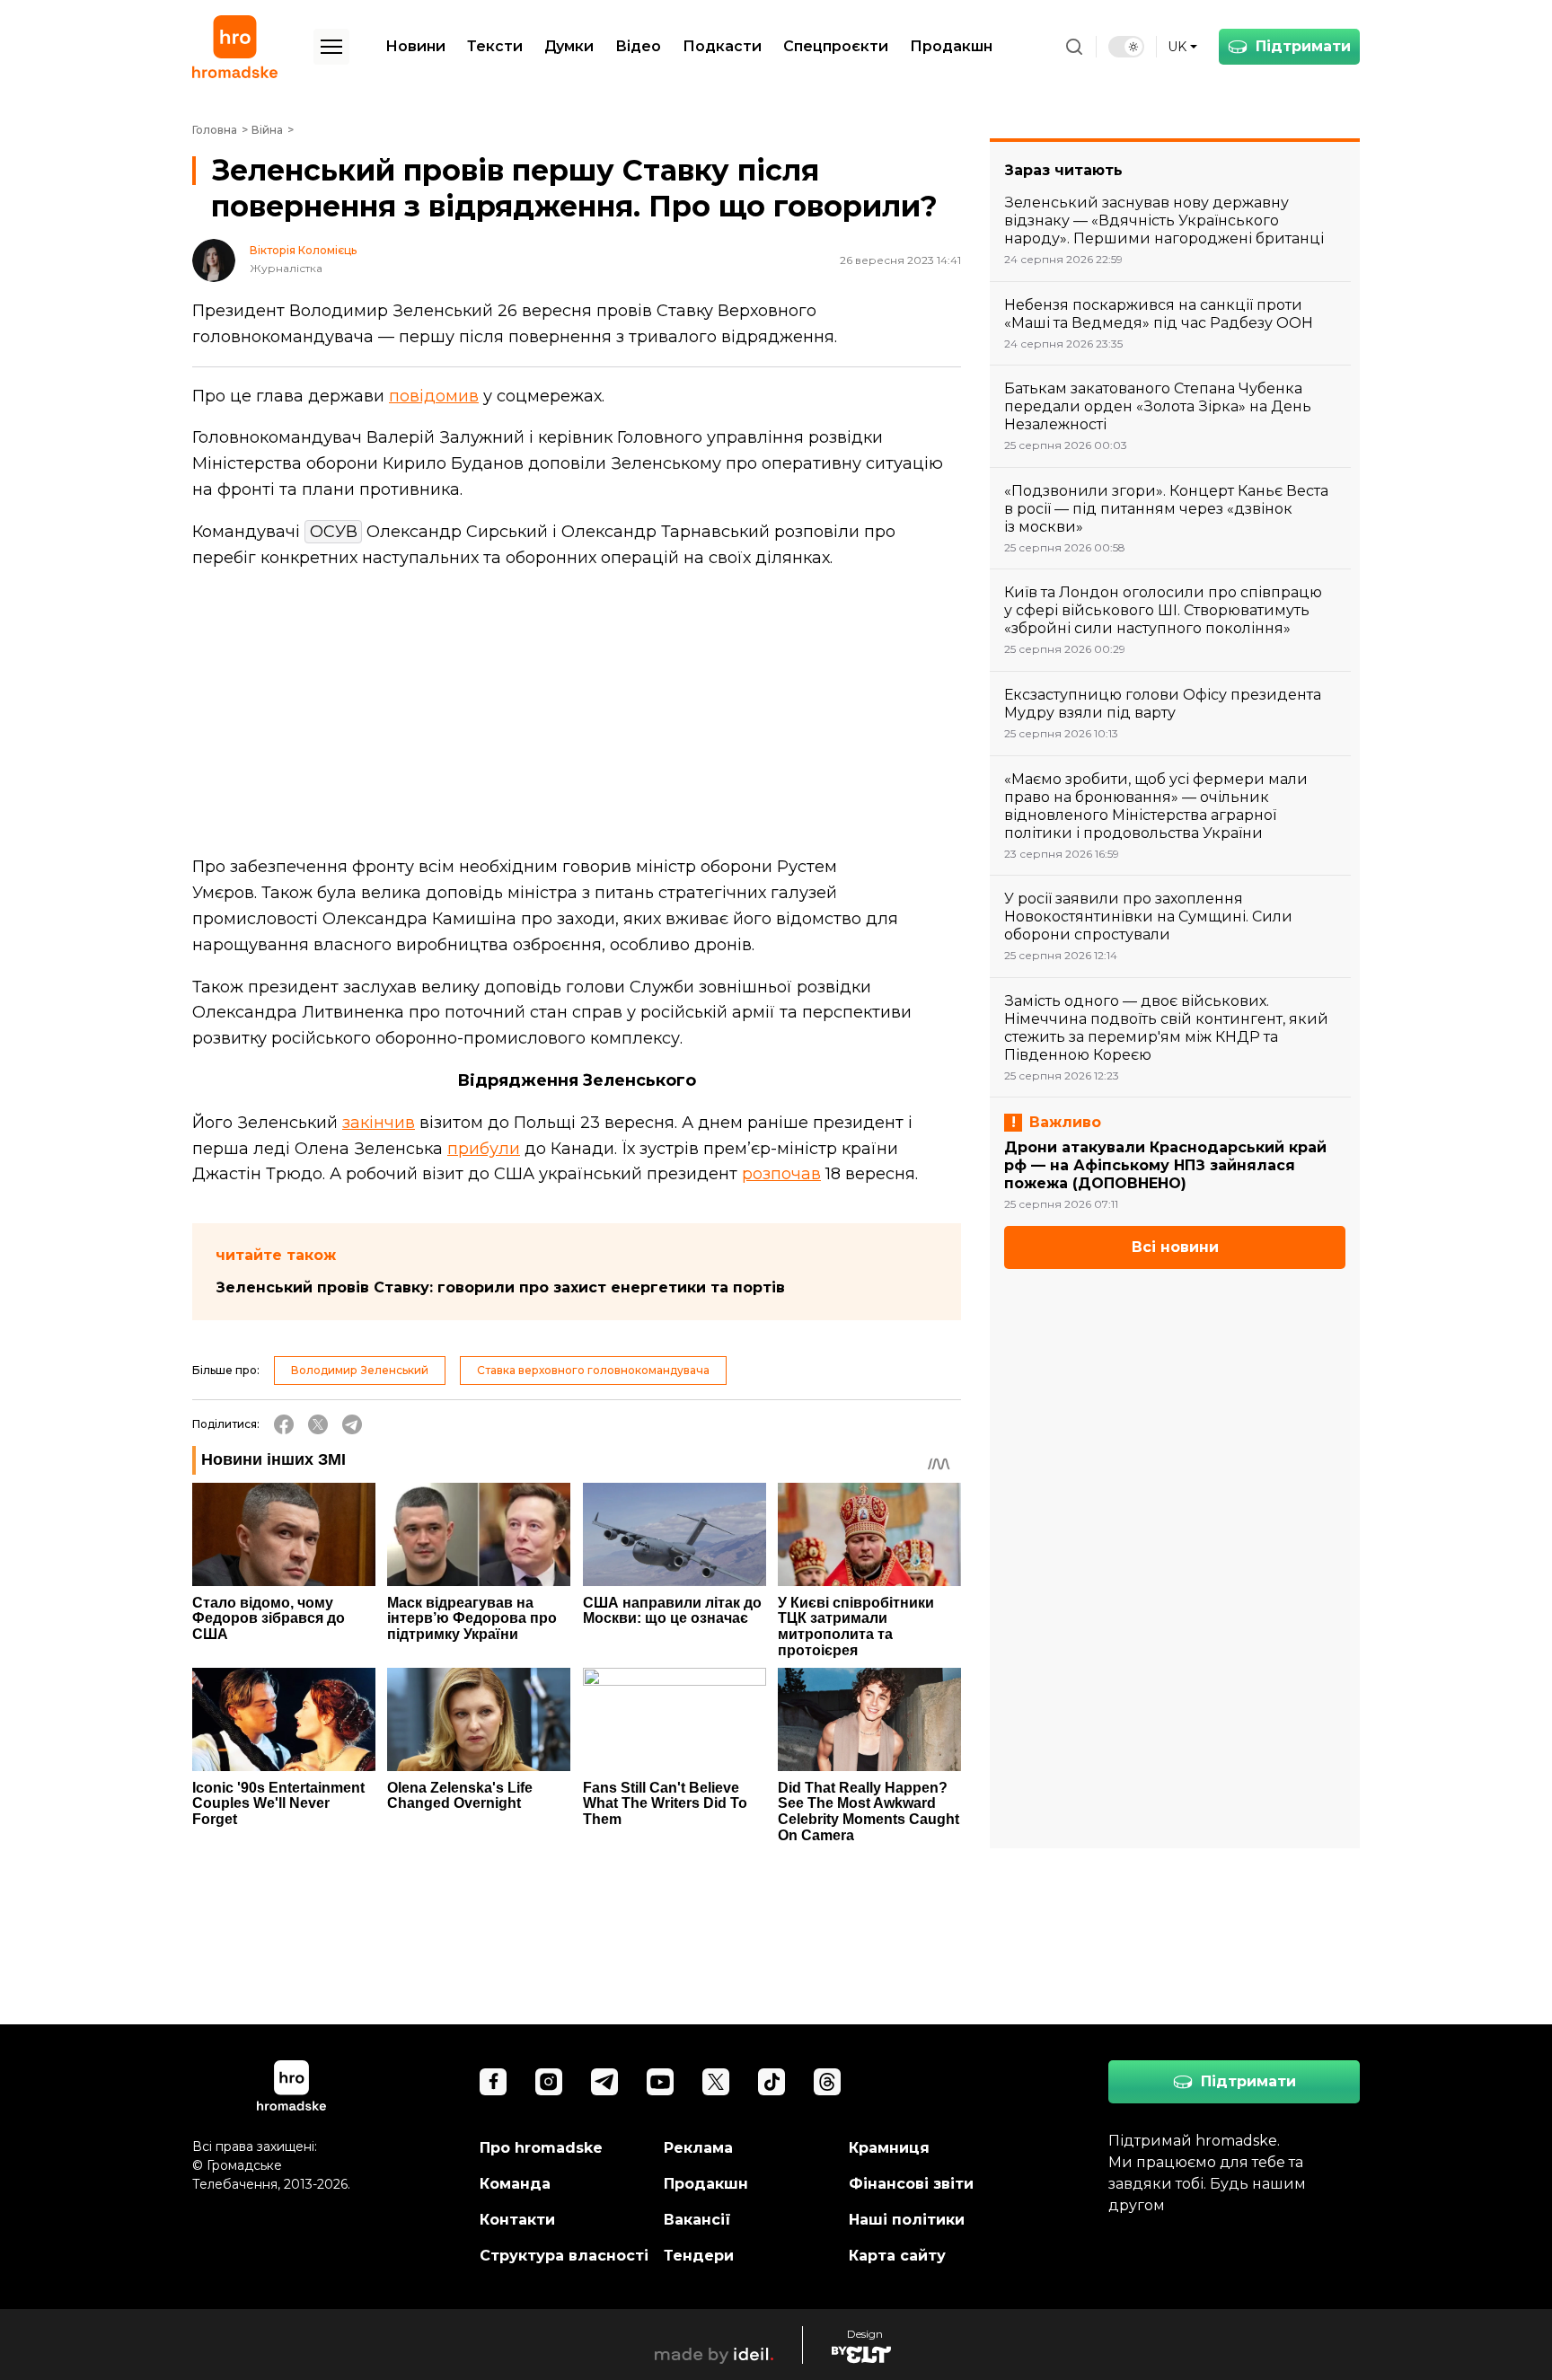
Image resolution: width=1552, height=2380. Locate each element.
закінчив (379, 1123)
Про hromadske (541, 2148)
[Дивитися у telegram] (604, 2082)
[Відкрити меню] (331, 47)
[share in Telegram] (352, 1424)
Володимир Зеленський (360, 1370)
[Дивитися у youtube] (660, 2082)
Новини (415, 46)
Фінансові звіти (911, 2184)
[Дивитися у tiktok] (772, 2082)
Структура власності (564, 2256)
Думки (569, 46)
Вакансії (697, 2220)
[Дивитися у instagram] (549, 2082)
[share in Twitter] (318, 1424)
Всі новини (1175, 1247)
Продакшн (951, 46)
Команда (515, 2184)
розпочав (781, 1174)
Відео (638, 46)
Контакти (517, 2220)
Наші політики (907, 2220)
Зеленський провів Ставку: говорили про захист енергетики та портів (500, 1287)
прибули (484, 1149)
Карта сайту (897, 2256)
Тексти (495, 46)
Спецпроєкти (836, 46)
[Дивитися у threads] (827, 2082)
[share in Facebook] (284, 1424)
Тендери (699, 2256)
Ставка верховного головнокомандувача (593, 1370)
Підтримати (1303, 46)
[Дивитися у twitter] (716, 2082)
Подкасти (722, 46)
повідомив (434, 396)
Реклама (698, 2148)
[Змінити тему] (1126, 47)
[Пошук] (1074, 47)
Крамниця (889, 2148)
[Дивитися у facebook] (493, 2082)
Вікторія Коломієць (303, 251)
